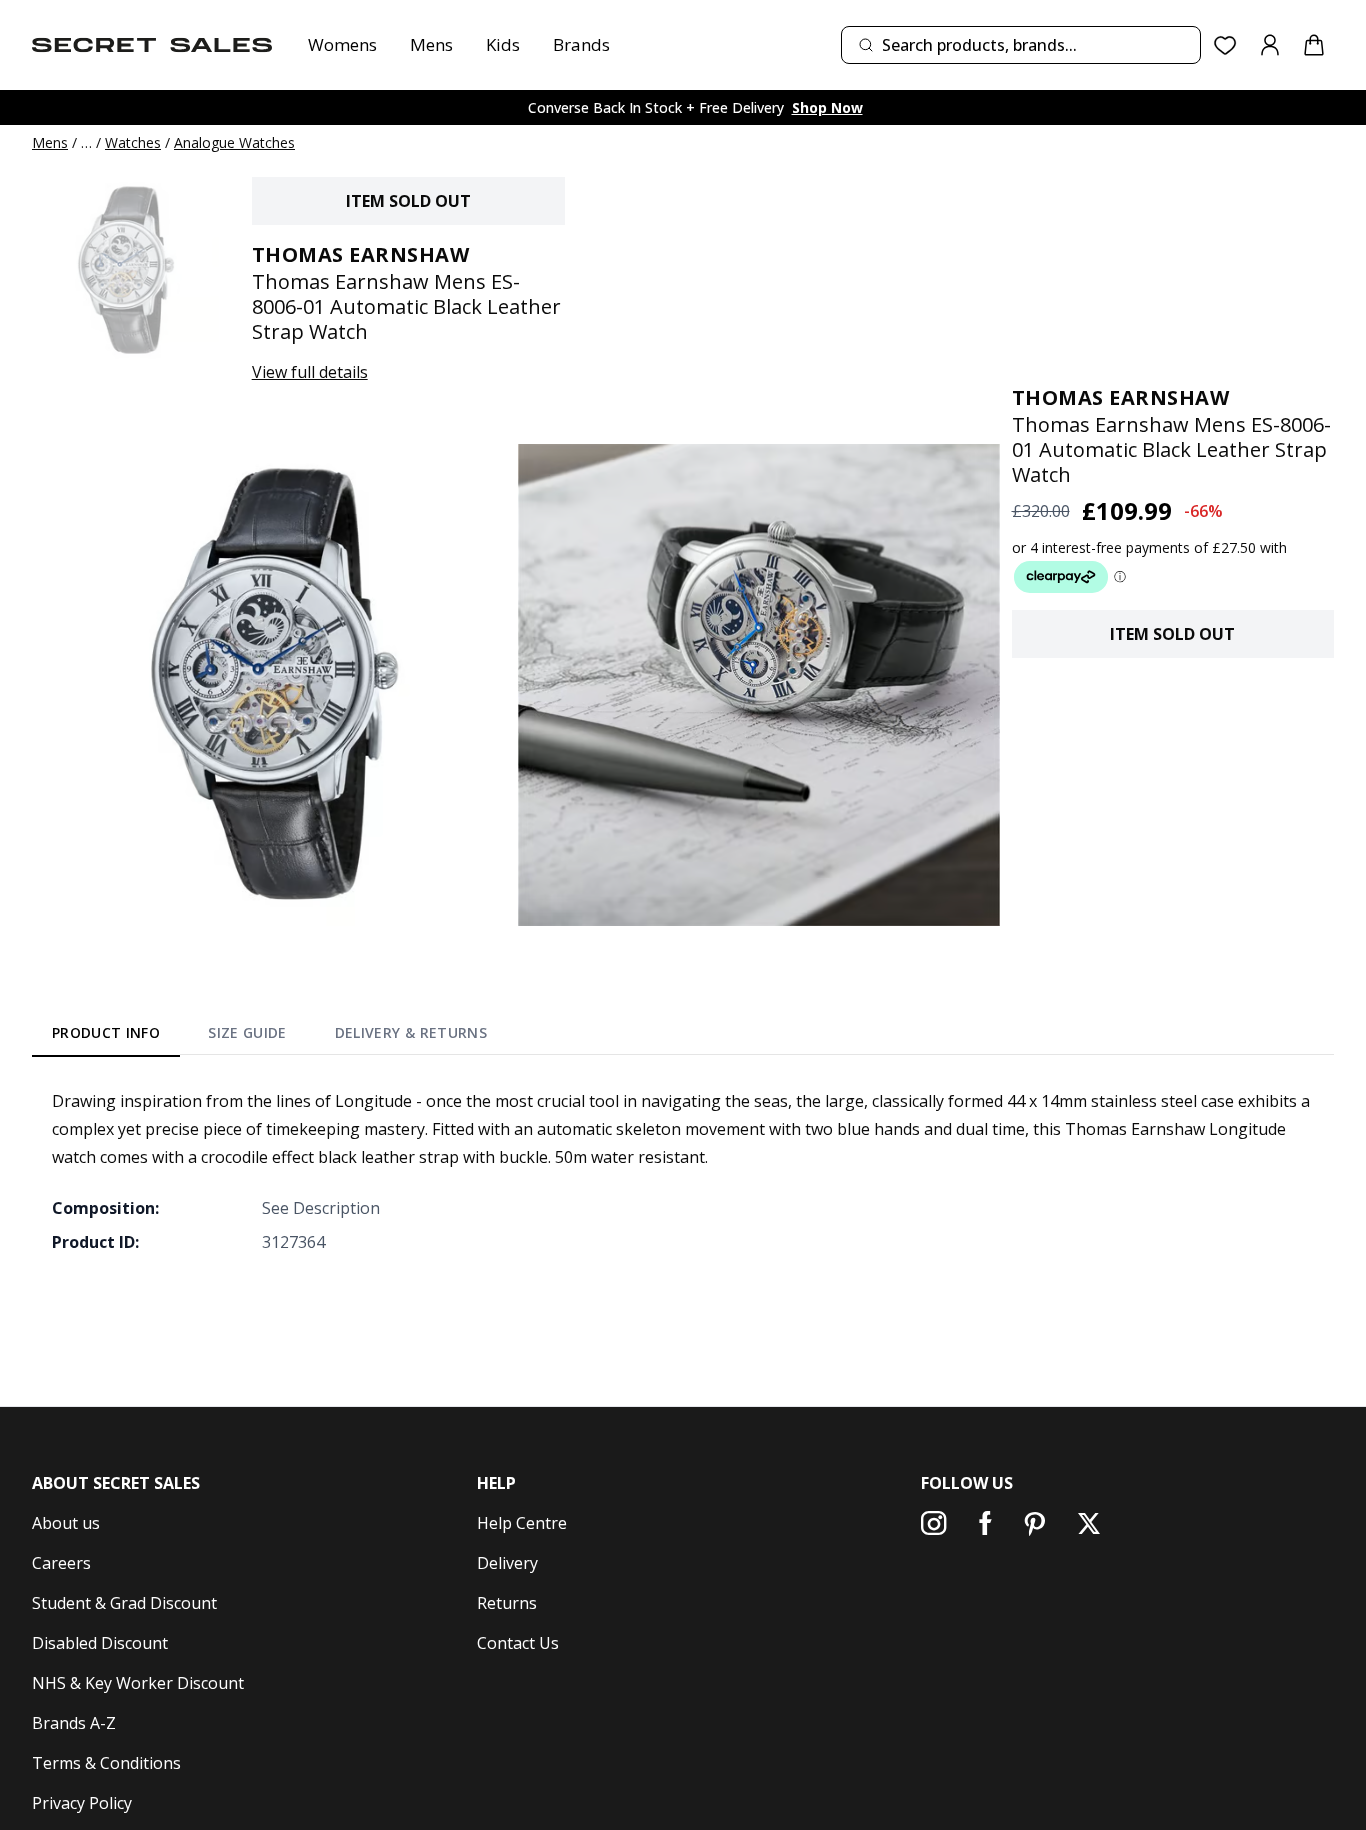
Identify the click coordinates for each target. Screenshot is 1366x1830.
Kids (503, 44)
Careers (61, 1563)
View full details (310, 372)
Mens (431, 44)
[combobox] (1021, 45)
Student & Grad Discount (124, 1603)
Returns (507, 1603)
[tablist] (269, 1036)
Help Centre (522, 1523)
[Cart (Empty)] (1314, 45)
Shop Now (827, 107)
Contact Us (518, 1643)
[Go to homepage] (152, 45)
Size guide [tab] (247, 1032)
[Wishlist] (1225, 45)
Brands (581, 44)
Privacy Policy (82, 1803)
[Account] (1270, 45)
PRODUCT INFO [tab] (106, 1032)
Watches (133, 142)
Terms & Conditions (106, 1763)
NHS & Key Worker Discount (138, 1683)
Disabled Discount (100, 1643)
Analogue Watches (234, 142)
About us (66, 1523)
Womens (342, 44)
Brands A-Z (74, 1723)
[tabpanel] (683, 1171)
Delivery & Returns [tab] (411, 1032)
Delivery (507, 1563)
